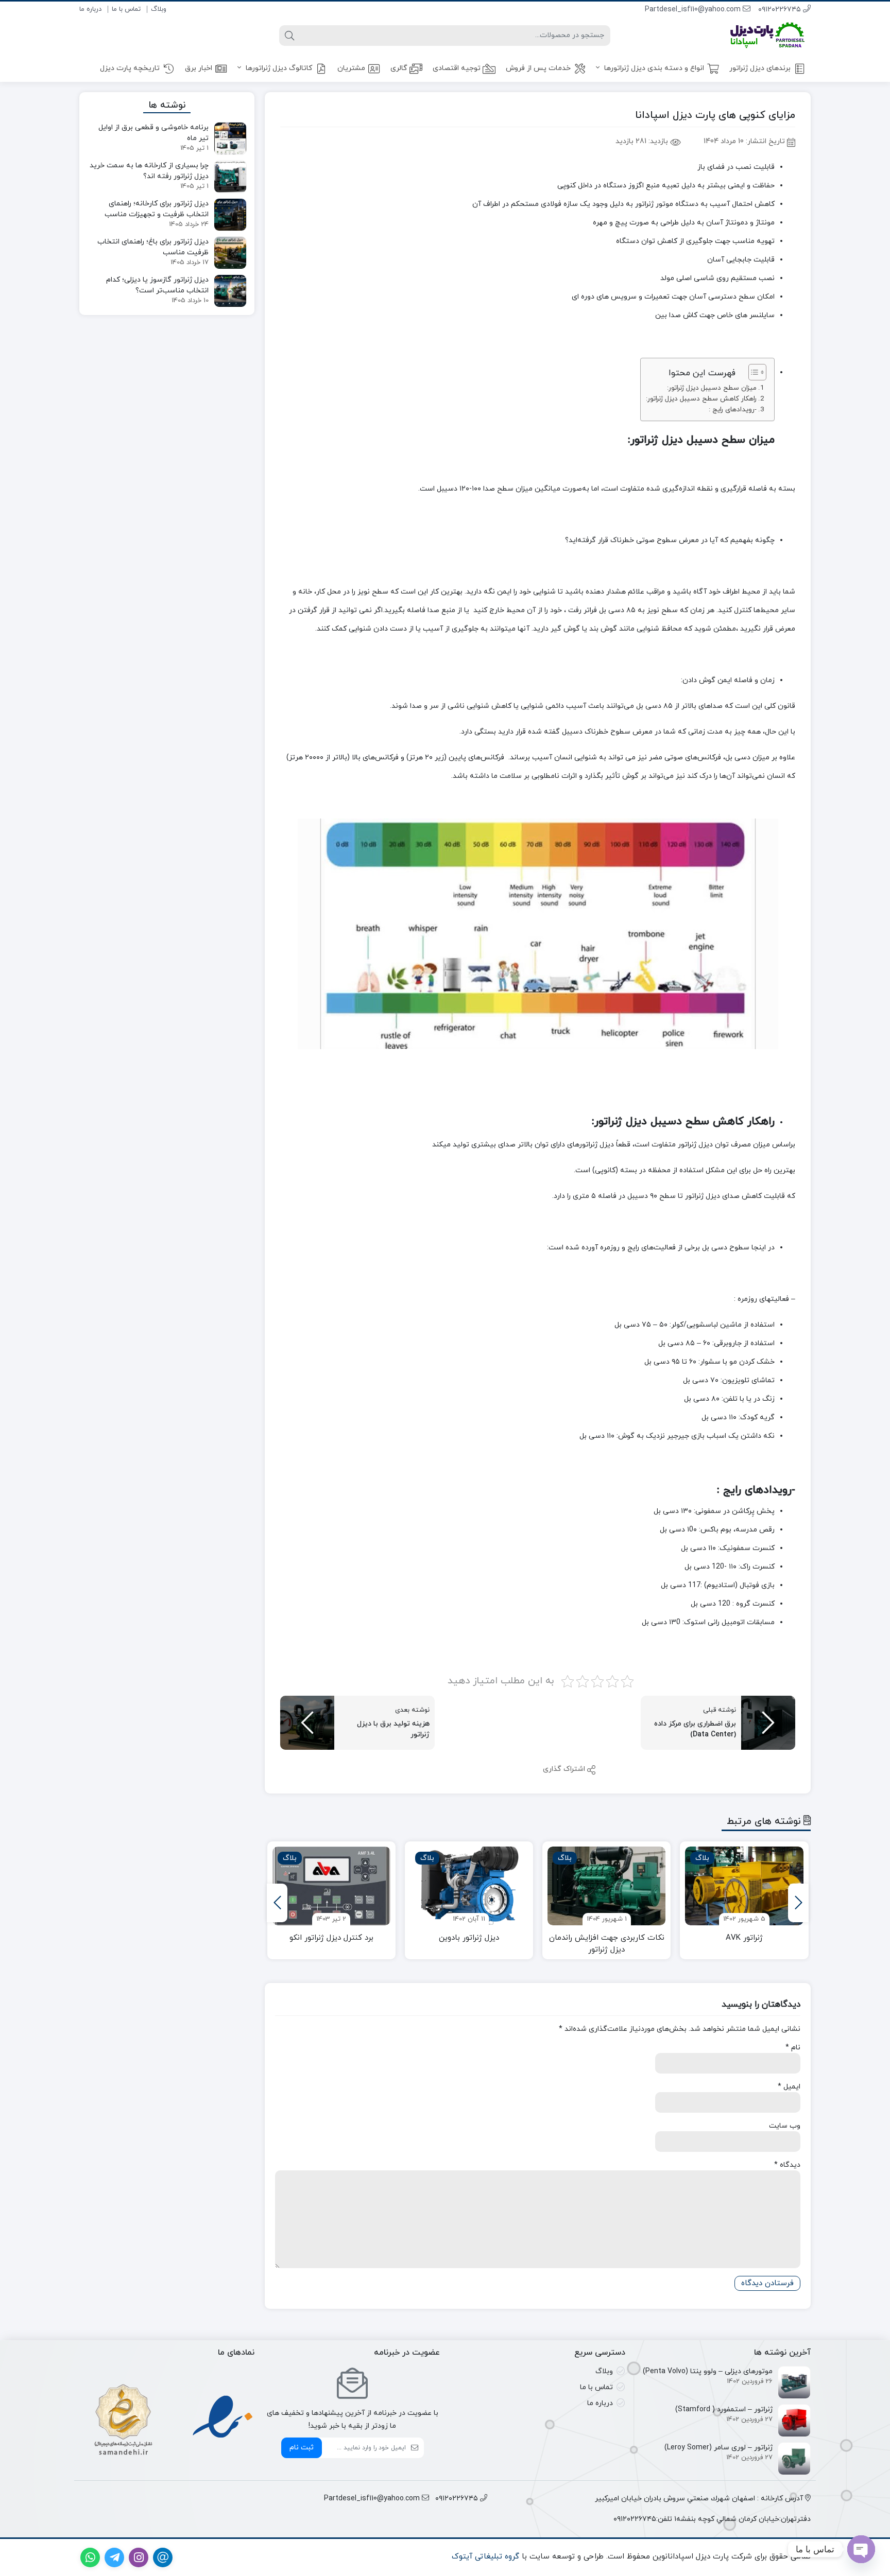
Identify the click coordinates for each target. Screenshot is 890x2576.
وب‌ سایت (785, 2126)
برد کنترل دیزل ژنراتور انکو (331, 1938)
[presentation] (798, 1903)
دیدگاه (787, 2165)
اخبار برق (199, 68)
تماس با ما (126, 9)
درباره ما (90, 9)
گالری (399, 68)
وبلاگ (159, 9)
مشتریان (351, 68)
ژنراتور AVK (744, 1938)
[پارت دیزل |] (754, 35)
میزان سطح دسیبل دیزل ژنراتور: (712, 388)
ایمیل (789, 2087)
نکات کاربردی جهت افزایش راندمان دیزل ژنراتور (607, 1944)
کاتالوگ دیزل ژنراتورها (278, 68)
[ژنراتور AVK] (744, 1886)
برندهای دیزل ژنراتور (760, 68)
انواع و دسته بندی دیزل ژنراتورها (653, 68)
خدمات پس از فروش (538, 68)
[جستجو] (289, 36)
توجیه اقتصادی (457, 68)
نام (793, 2048)
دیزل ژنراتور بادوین (469, 1938)
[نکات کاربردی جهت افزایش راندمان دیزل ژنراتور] (606, 1886)
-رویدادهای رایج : (733, 410)
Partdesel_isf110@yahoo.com (694, 10)
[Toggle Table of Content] (752, 372)
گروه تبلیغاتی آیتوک (485, 2557)
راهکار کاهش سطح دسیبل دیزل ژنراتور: (701, 399)
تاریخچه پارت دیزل (130, 68)
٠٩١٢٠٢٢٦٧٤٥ (781, 10)
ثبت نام (302, 2448)
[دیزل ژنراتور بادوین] (469, 1886)
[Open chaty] (861, 2549)
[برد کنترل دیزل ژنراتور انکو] (331, 1886)
